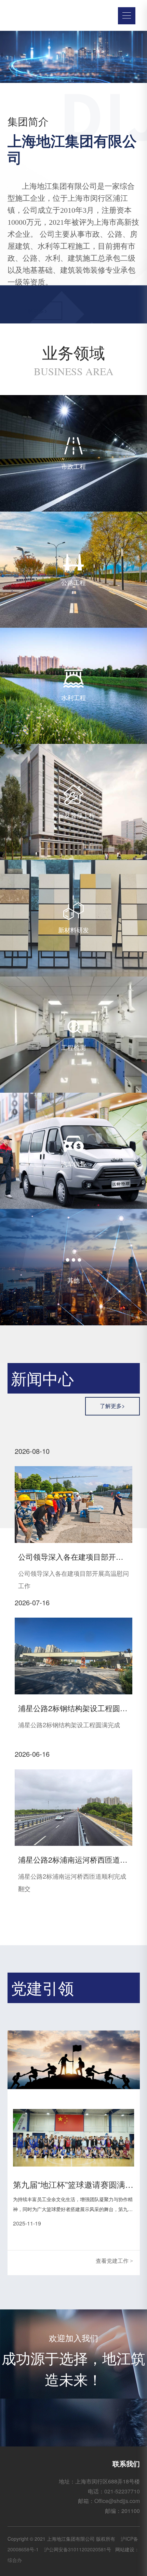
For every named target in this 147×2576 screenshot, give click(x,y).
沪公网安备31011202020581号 (78, 2549)
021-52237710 (122, 2491)
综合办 (15, 2560)
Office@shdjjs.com (117, 2501)
